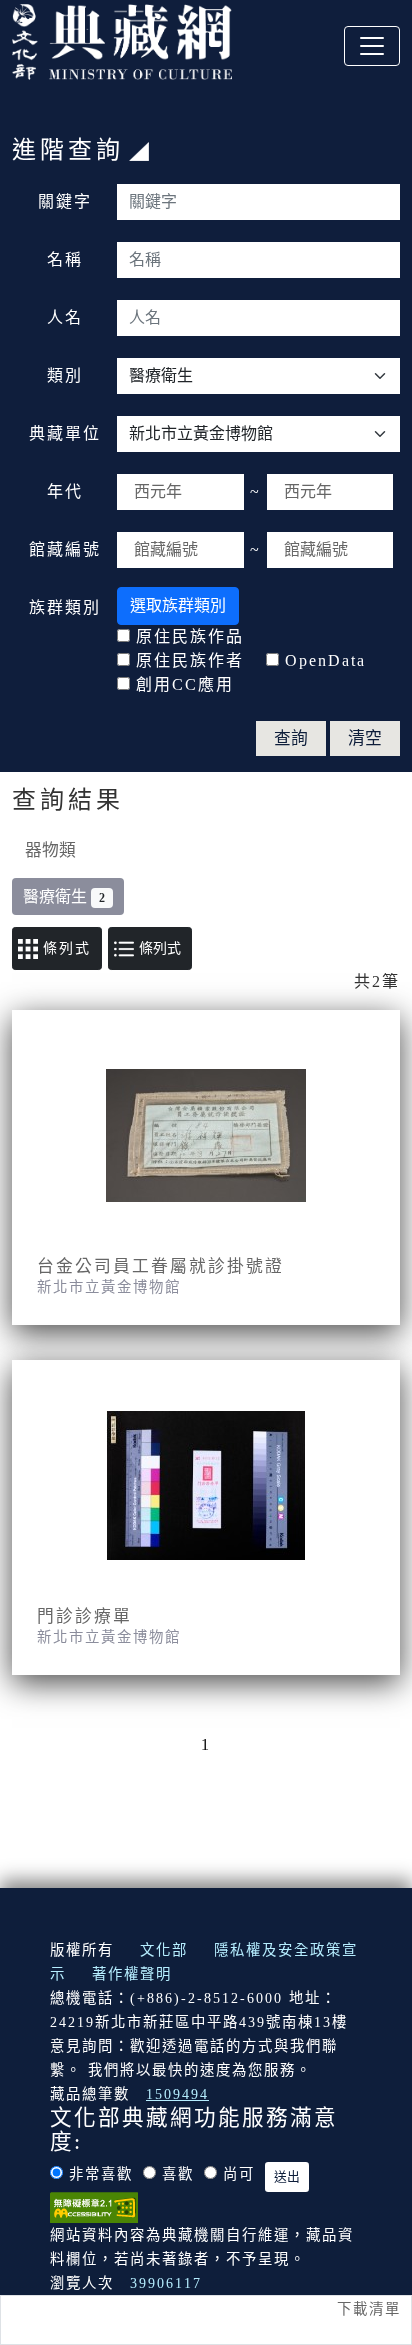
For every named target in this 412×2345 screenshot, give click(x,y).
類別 (65, 375)
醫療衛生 (64, 896)
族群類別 (65, 607)
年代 (65, 491)
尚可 (239, 2174)
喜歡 (178, 2174)
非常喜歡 (101, 2174)
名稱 (65, 259)
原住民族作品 (190, 636)
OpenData (325, 660)
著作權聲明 (132, 1974)
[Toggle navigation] (372, 46)
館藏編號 (65, 549)
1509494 (177, 2094)
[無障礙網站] (94, 2206)
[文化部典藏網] (122, 39)
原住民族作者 (190, 660)
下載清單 (369, 2309)
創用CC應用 (185, 684)
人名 (65, 317)
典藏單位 (65, 433)
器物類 (50, 850)
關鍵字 (65, 201)
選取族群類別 (178, 605)
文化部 (164, 1950)
